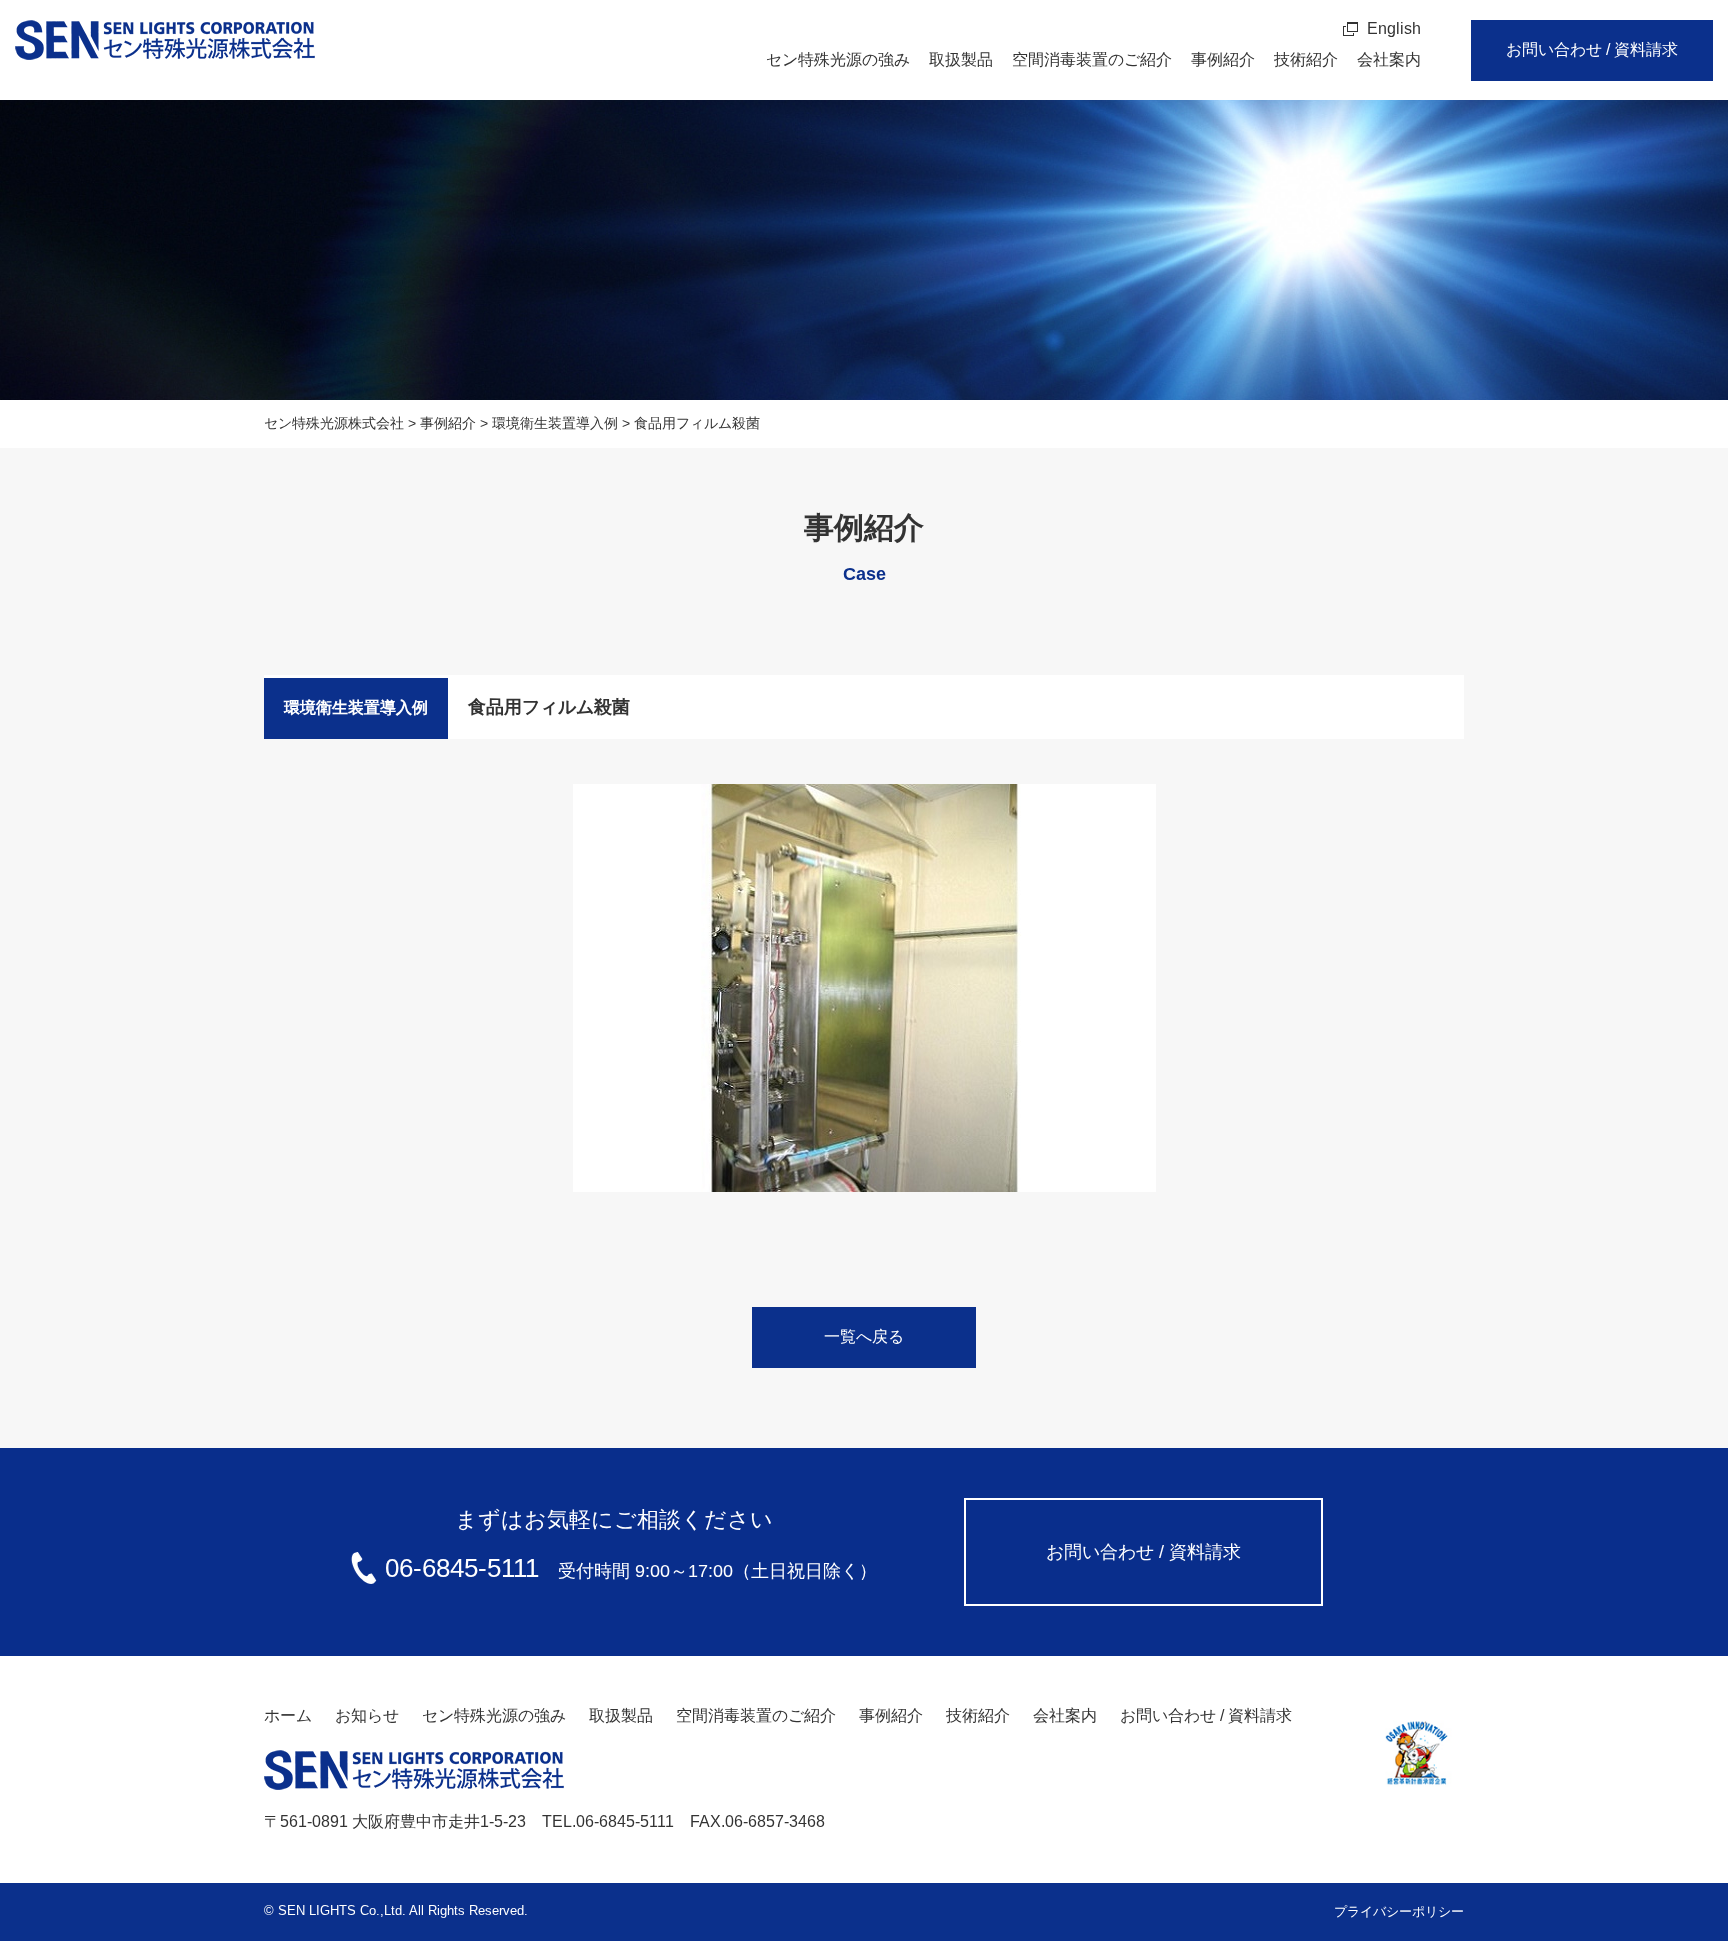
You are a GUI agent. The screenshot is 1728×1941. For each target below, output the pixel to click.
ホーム (288, 1715)
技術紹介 (1306, 59)
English (1394, 28)
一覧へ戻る (864, 1336)
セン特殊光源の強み (838, 59)
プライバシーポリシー (1399, 1911)
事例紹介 (1223, 59)
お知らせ (367, 1715)
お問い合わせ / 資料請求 (1592, 49)
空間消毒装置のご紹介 (1092, 59)
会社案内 (1389, 59)
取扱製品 (961, 59)
